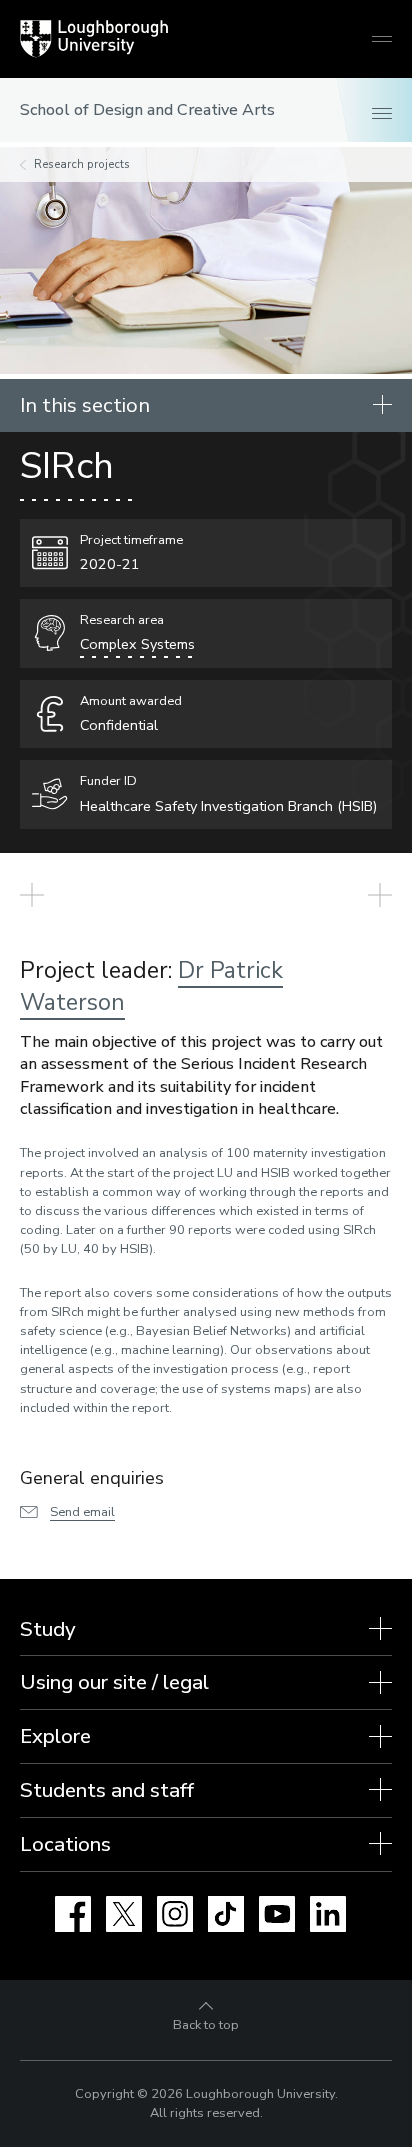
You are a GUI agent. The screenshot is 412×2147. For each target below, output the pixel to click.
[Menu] (382, 114)
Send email (82, 1512)
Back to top (206, 2025)
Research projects (82, 164)
